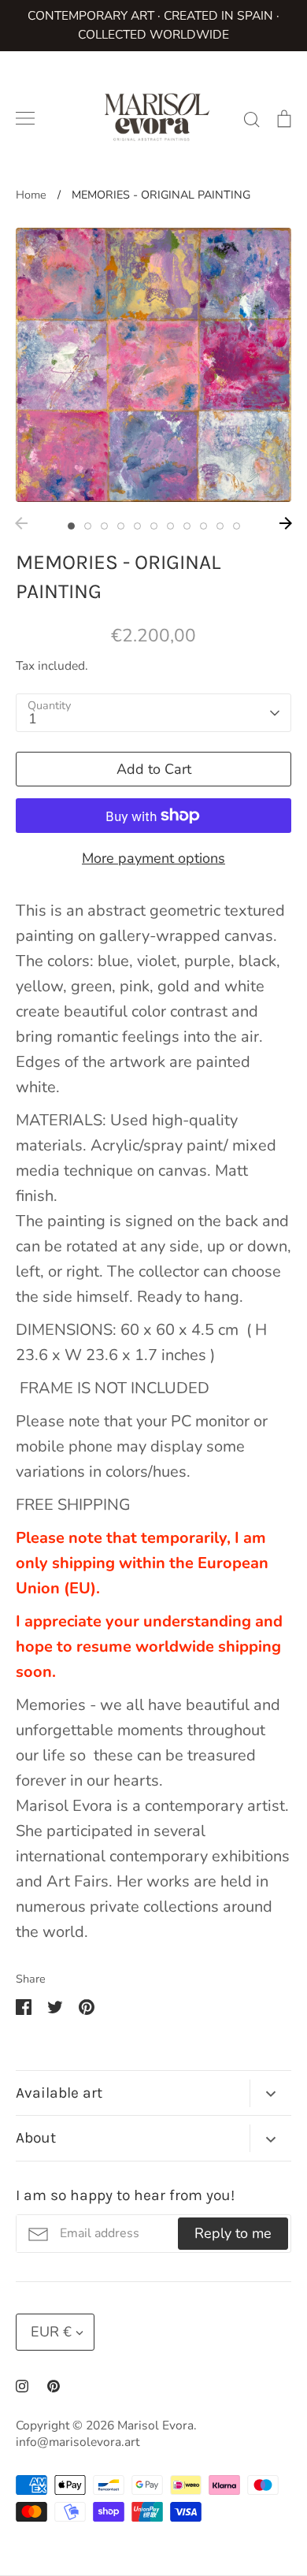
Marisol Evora (155, 2425)
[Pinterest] (54, 2386)
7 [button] (170, 526)
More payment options (153, 858)
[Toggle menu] (25, 118)
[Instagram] (22, 2386)
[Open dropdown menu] (270, 2093)
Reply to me (233, 2233)
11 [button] (237, 526)
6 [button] (154, 526)
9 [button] (203, 526)
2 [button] (88, 526)
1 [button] (71, 526)
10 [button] (220, 526)
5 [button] (137, 526)
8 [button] (187, 526)
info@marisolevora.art (78, 2442)
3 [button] (104, 526)
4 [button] (121, 526)
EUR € (51, 2332)
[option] (153, 365)
